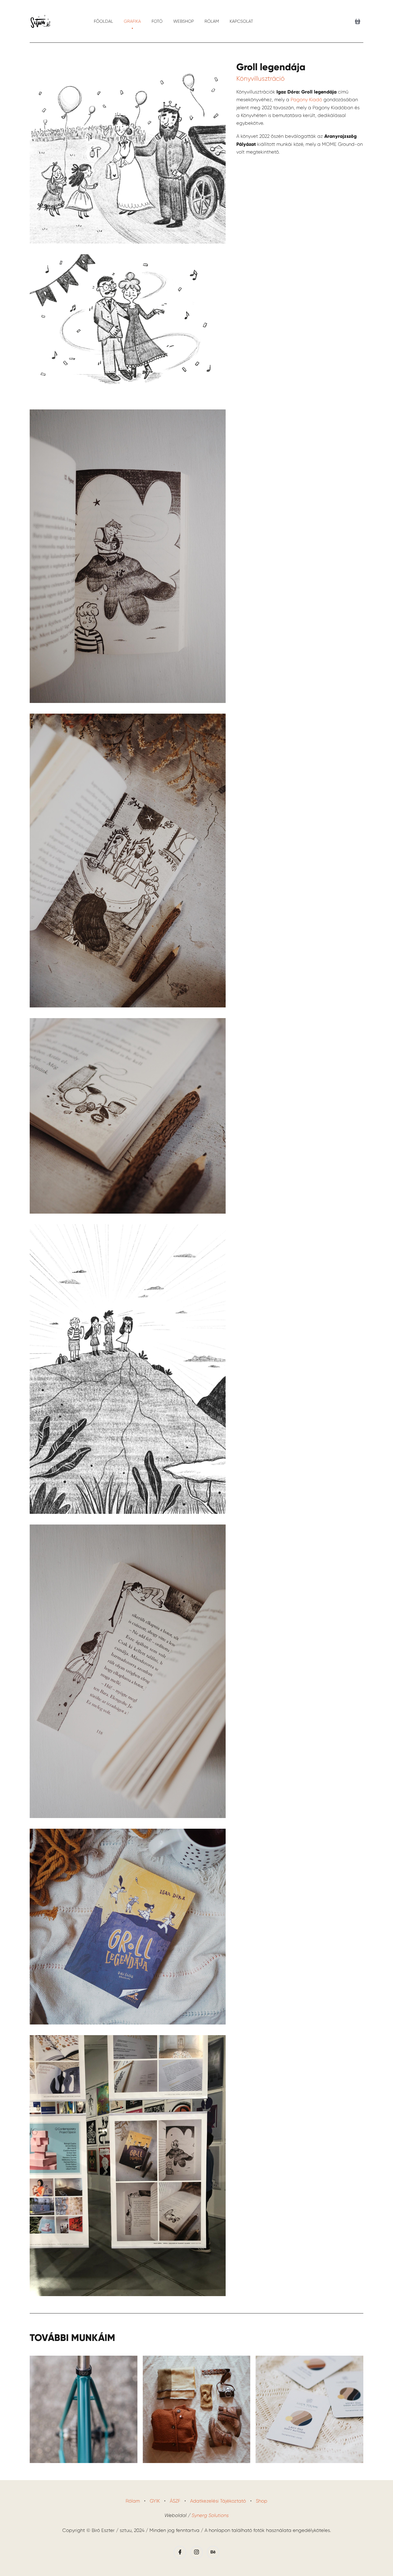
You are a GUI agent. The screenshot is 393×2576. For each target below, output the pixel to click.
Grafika (132, 21)
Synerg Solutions (210, 2515)
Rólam (212, 21)
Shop (262, 2501)
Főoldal (103, 21)
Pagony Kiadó (306, 100)
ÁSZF (175, 2501)
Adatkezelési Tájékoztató (218, 2501)
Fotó (157, 21)
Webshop (184, 21)
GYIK (155, 2501)
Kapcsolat (241, 21)
